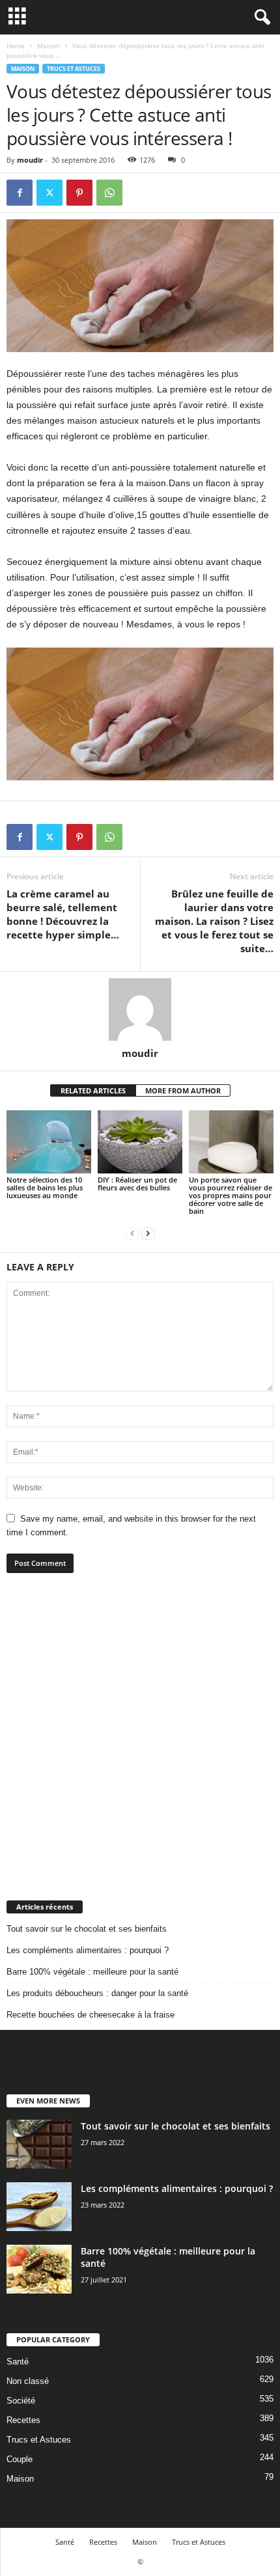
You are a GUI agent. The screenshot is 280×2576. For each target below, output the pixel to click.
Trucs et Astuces (74, 69)
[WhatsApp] (109, 193)
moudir (30, 160)
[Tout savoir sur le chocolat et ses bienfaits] (39, 2144)
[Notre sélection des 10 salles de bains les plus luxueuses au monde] (49, 1142)
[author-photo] (140, 1009)
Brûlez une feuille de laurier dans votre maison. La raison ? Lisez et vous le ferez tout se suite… (214, 921)
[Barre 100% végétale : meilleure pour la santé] (39, 2269)
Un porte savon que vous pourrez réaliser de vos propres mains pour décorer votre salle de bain (231, 1195)
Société (21, 2401)
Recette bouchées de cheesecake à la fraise (91, 2015)
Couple (20, 2459)
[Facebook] (20, 193)
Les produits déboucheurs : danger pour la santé (97, 1993)
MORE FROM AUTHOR (183, 1090)
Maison (49, 46)
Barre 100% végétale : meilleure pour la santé (92, 1972)
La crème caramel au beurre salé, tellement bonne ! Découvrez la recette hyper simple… (63, 914)
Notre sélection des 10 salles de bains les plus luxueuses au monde (45, 1187)
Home (16, 46)
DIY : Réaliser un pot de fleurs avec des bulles (137, 1184)
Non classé (28, 2381)
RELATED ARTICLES (93, 1090)
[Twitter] (49, 193)
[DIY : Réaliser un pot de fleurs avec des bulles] (140, 1142)
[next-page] (148, 1233)
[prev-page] (132, 1233)
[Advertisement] (140, 1736)
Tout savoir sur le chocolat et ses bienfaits (87, 1929)
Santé (18, 2362)
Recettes (23, 2420)
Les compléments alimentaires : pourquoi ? (88, 1950)
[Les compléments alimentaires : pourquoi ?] (39, 2207)
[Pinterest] (79, 193)
